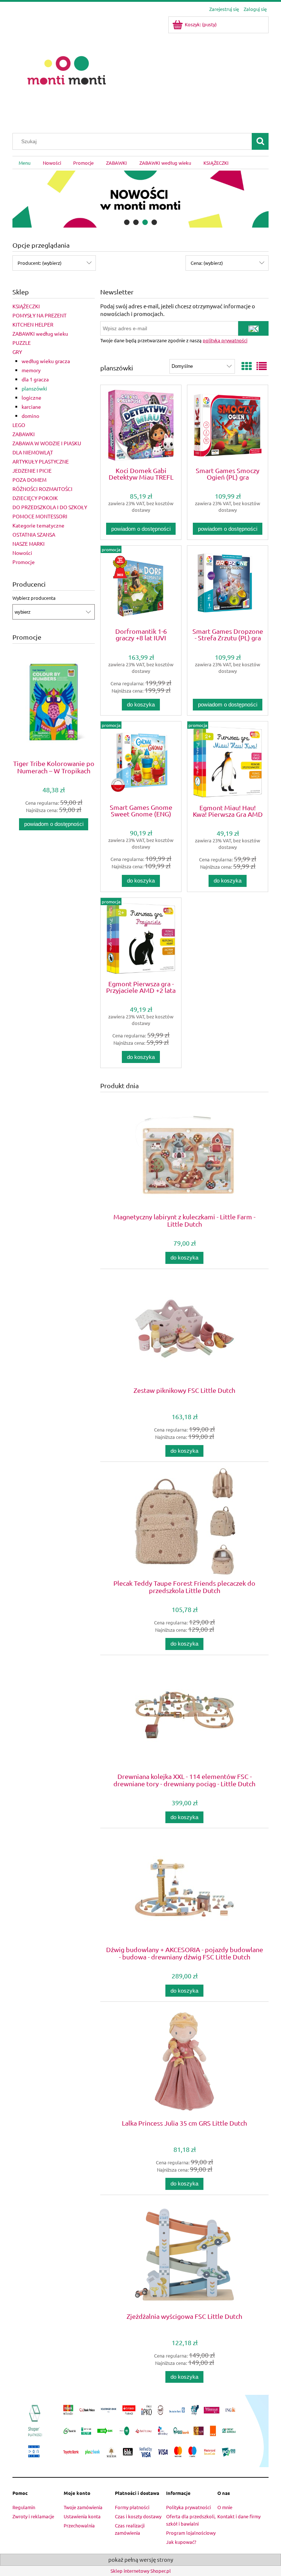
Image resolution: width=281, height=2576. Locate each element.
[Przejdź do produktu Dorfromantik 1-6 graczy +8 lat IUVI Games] (141, 586)
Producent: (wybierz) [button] (40, 263)
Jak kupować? (181, 2542)
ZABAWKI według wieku (40, 334)
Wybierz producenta (34, 598)
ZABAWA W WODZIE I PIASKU (47, 443)
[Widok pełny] (262, 366)
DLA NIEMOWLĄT (33, 452)
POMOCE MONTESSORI (40, 516)
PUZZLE (22, 343)
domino (30, 416)
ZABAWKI (24, 434)
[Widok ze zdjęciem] (247, 366)
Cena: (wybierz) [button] (207, 263)
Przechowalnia (79, 2525)
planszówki (34, 388)
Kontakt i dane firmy (239, 2516)
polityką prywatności (225, 340)
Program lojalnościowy (191, 2533)
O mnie (225, 2507)
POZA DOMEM (29, 480)
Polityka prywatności (188, 2507)
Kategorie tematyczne (38, 525)
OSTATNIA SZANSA (34, 534)
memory (31, 370)
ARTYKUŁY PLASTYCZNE (41, 461)
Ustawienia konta (82, 2516)
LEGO (19, 425)
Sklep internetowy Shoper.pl (141, 2571)
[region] (140, 199)
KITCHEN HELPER (33, 324)
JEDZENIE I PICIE (32, 470)
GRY (17, 352)
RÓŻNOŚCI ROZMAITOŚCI (42, 489)
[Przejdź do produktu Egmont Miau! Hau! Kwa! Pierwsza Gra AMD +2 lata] (228, 762)
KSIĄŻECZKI (26, 306)
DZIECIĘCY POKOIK (35, 498)
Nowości (22, 553)
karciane (31, 407)
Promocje (24, 562)
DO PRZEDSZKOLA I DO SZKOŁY (50, 507)
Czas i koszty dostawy (138, 2516)
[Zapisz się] (253, 328)
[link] (140, 199)
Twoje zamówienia (83, 2507)
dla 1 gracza (35, 379)
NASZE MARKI (29, 544)
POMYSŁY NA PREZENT (40, 315)
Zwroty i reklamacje (33, 2516)
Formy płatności (132, 2507)
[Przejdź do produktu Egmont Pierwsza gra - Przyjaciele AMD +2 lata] (141, 938)
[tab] (127, 222)
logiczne (31, 397)
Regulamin (24, 2507)
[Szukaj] (260, 141)
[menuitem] (25, 163)
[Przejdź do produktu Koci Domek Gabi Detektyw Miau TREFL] (141, 425)
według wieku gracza (46, 361)
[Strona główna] (67, 70)
